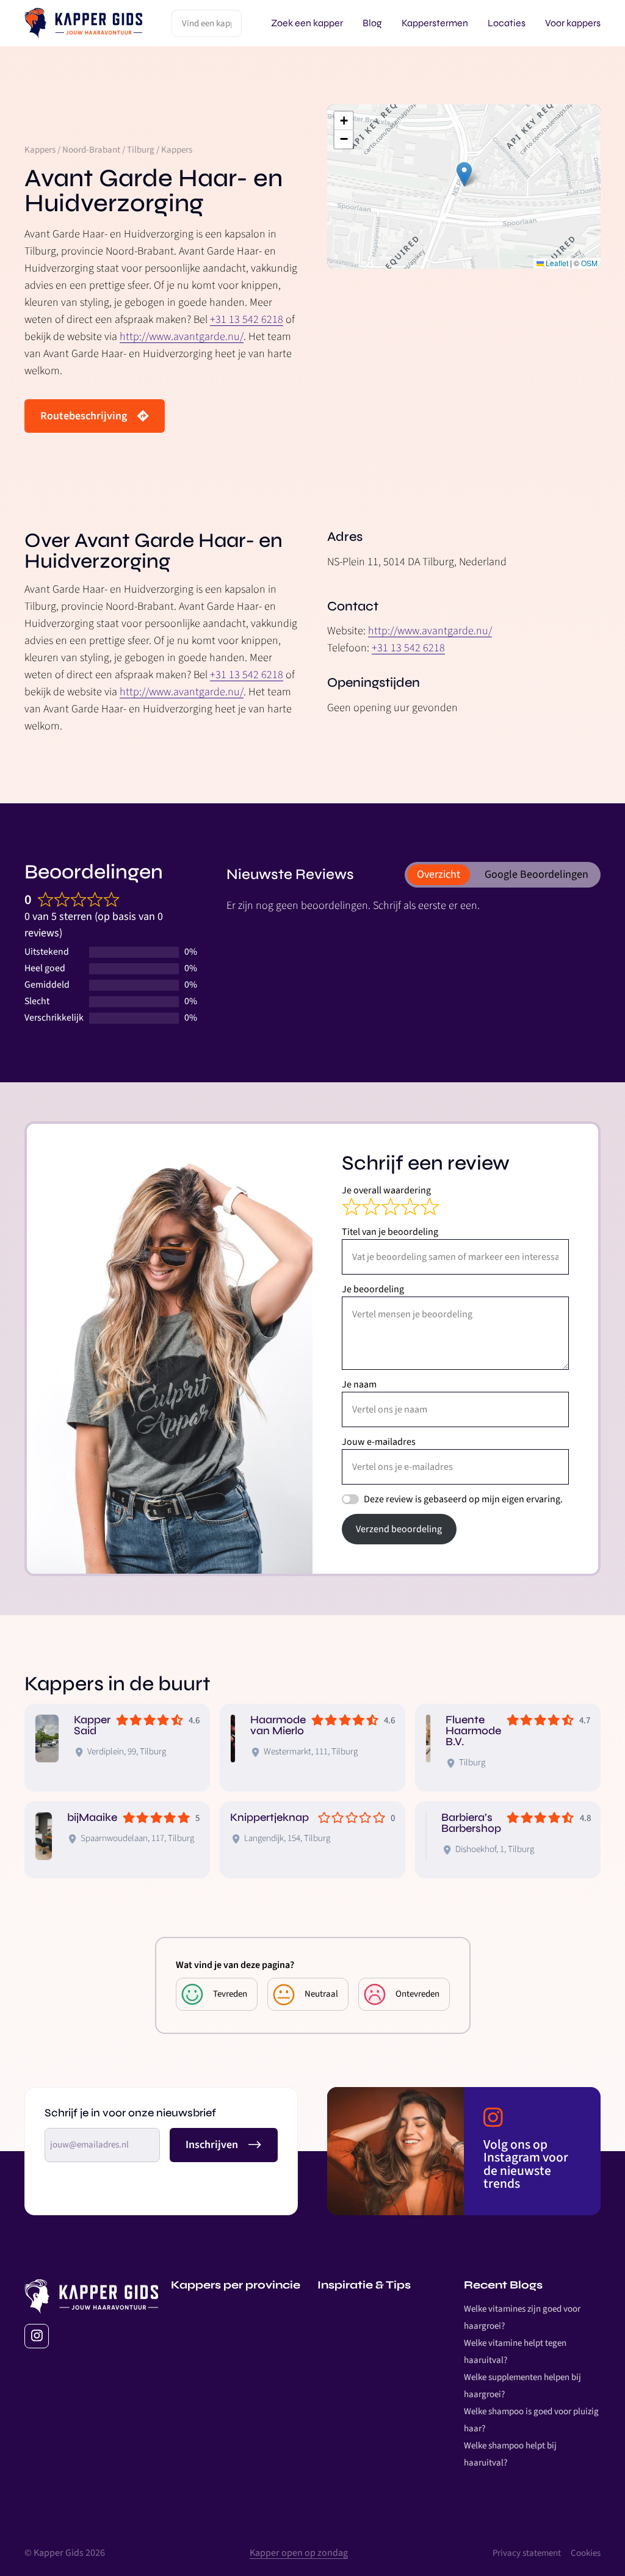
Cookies (586, 2553)
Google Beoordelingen (536, 874)
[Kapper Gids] (83, 23)
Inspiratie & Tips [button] (364, 2285)
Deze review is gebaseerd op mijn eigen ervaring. (463, 1499)
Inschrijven (212, 2145)
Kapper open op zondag (299, 2553)
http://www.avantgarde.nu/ (182, 337)
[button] (464, 174)
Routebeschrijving (84, 416)
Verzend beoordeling (399, 1529)
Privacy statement (527, 2553)
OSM (589, 263)
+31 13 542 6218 (247, 320)
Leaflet (556, 263)
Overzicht (439, 874)
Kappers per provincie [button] (236, 2285)
